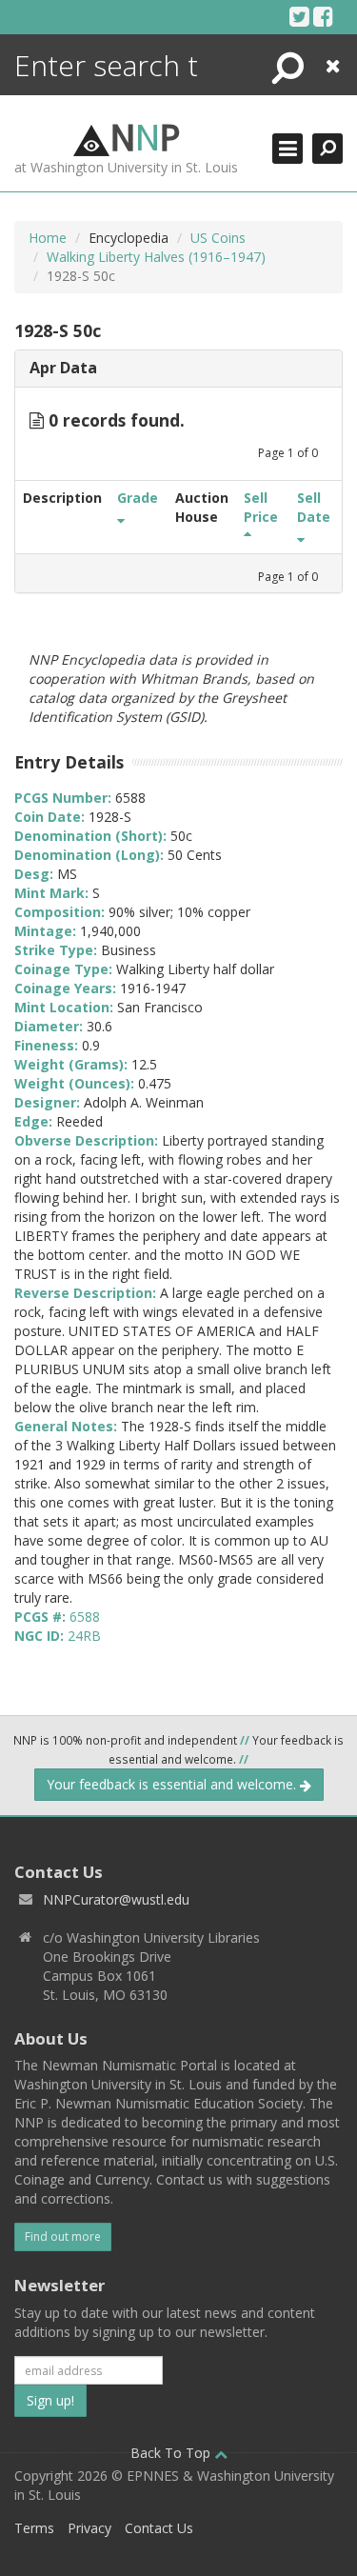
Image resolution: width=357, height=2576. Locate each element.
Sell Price (261, 507)
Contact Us (159, 2528)
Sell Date (314, 507)
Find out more (63, 2237)
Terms (34, 2528)
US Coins (218, 238)
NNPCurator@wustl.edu (116, 1899)
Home (48, 238)
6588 (85, 1617)
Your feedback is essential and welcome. (173, 1784)
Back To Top (172, 2453)
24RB (84, 1636)
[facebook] (323, 16)
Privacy (89, 2528)
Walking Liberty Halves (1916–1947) (156, 257)
